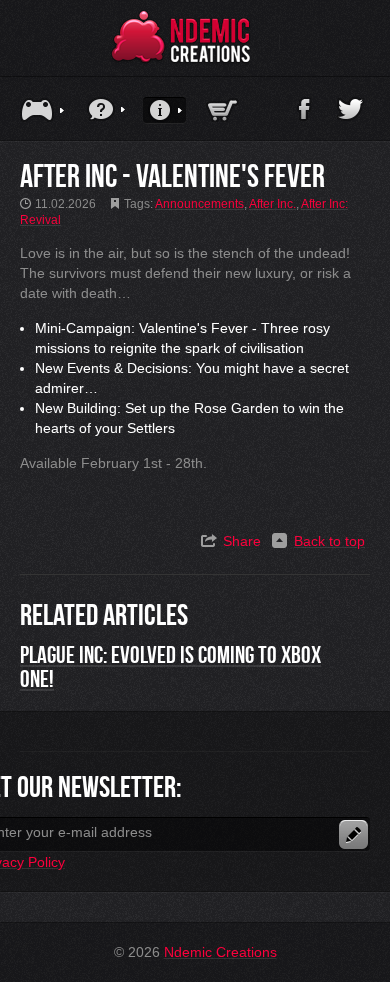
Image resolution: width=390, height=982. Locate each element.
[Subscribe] (353, 834)
